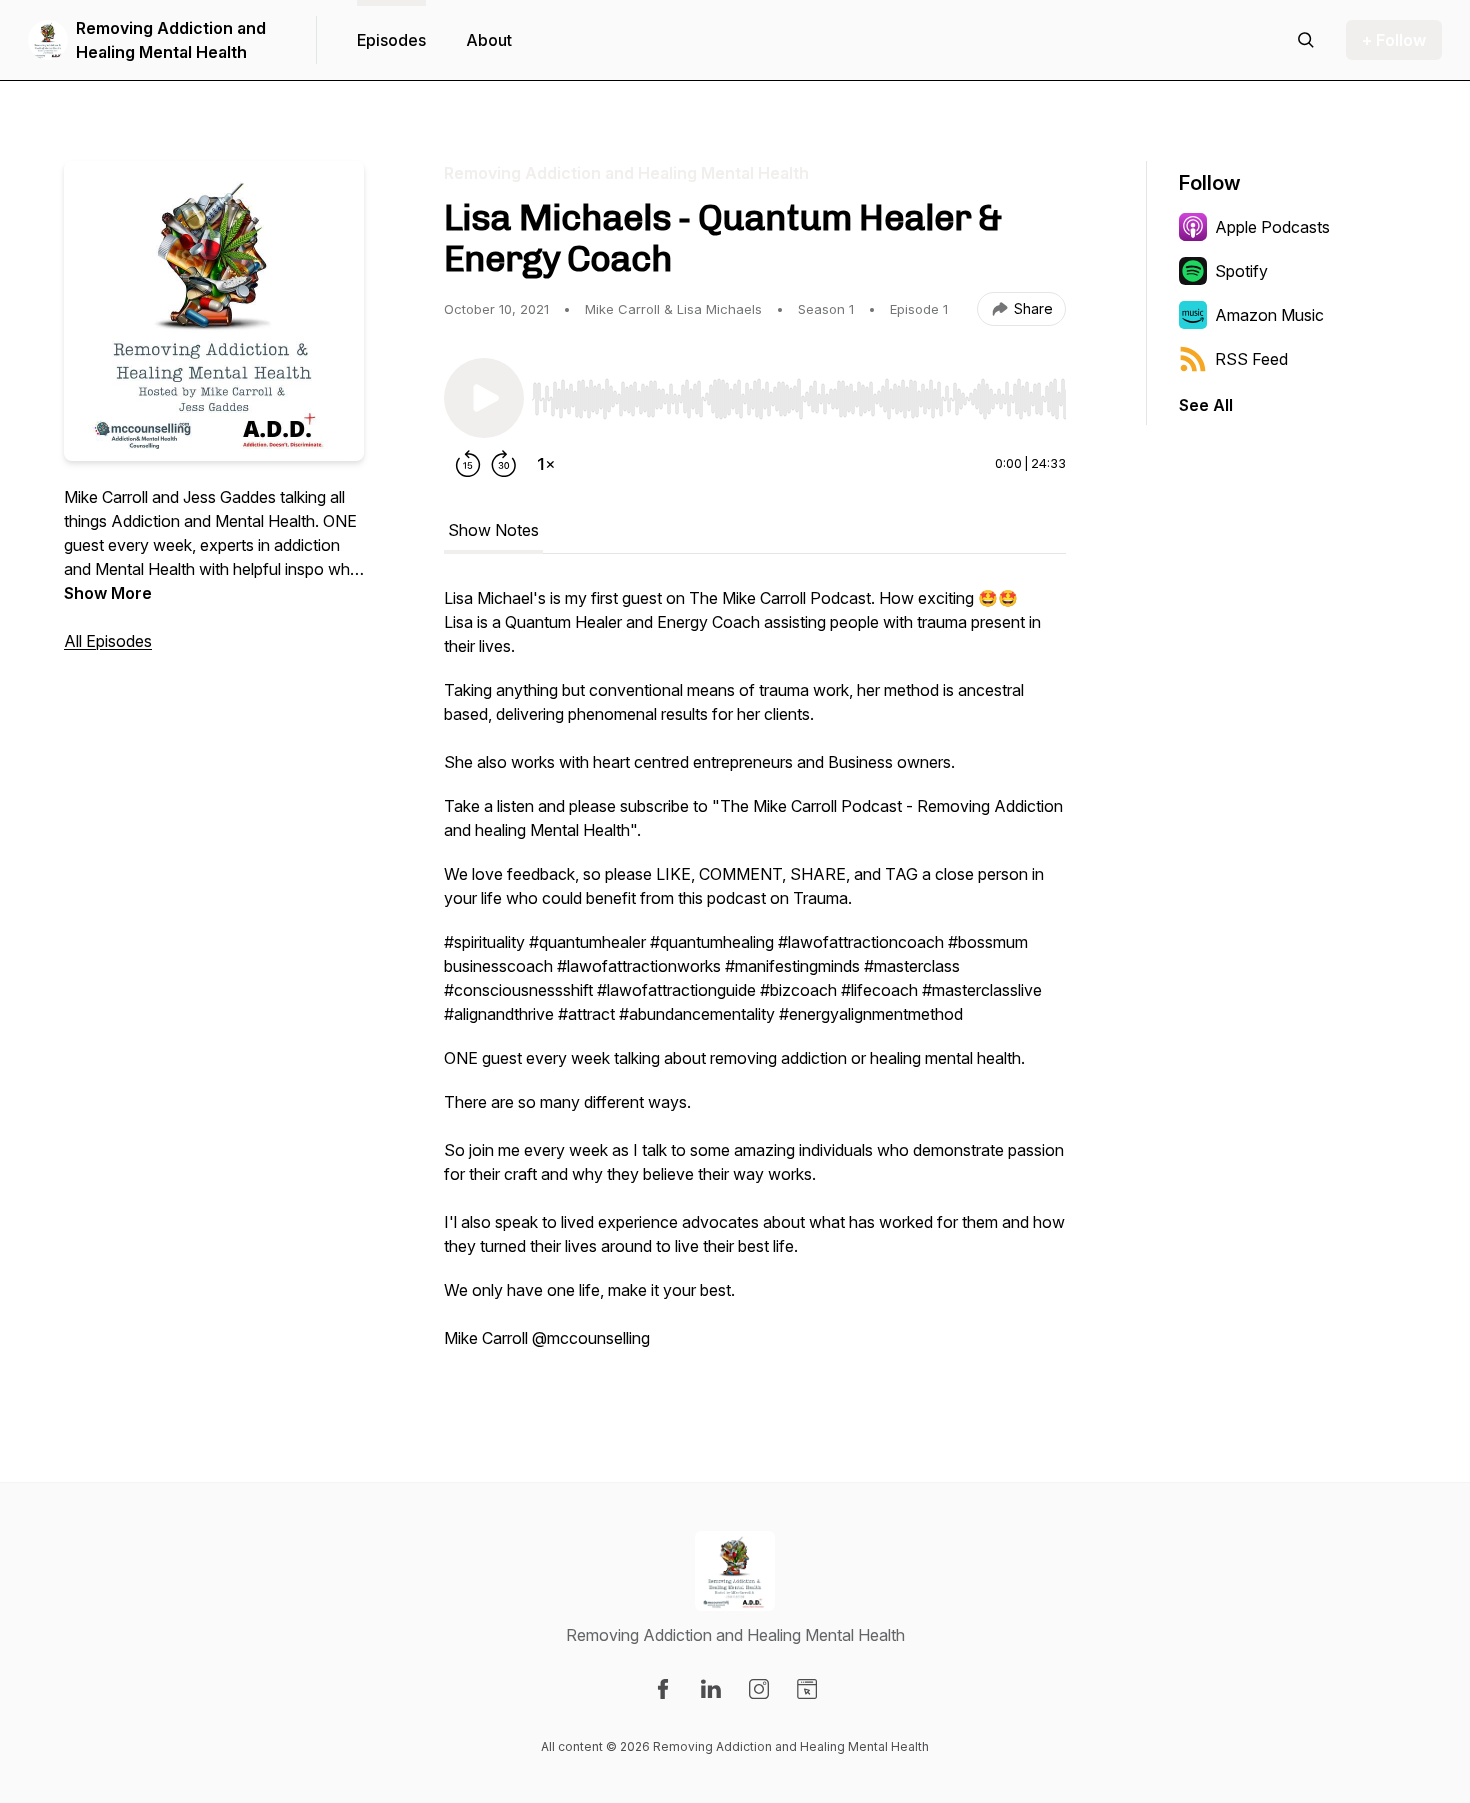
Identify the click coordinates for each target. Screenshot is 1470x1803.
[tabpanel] (755, 978)
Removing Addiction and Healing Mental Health (171, 40)
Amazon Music (1269, 315)
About (489, 40)
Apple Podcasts (1272, 227)
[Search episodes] (1306, 40)
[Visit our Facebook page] (663, 1689)
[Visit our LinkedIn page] (711, 1689)
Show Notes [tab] (493, 530)
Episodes (391, 40)
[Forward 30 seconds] (504, 464)
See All (1206, 405)
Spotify (1241, 271)
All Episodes (108, 641)
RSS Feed (1251, 359)
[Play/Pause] (484, 398)
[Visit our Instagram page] (759, 1689)
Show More (108, 593)
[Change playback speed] (546, 464)
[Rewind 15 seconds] (468, 464)
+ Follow (1394, 40)
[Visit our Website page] (807, 1689)
